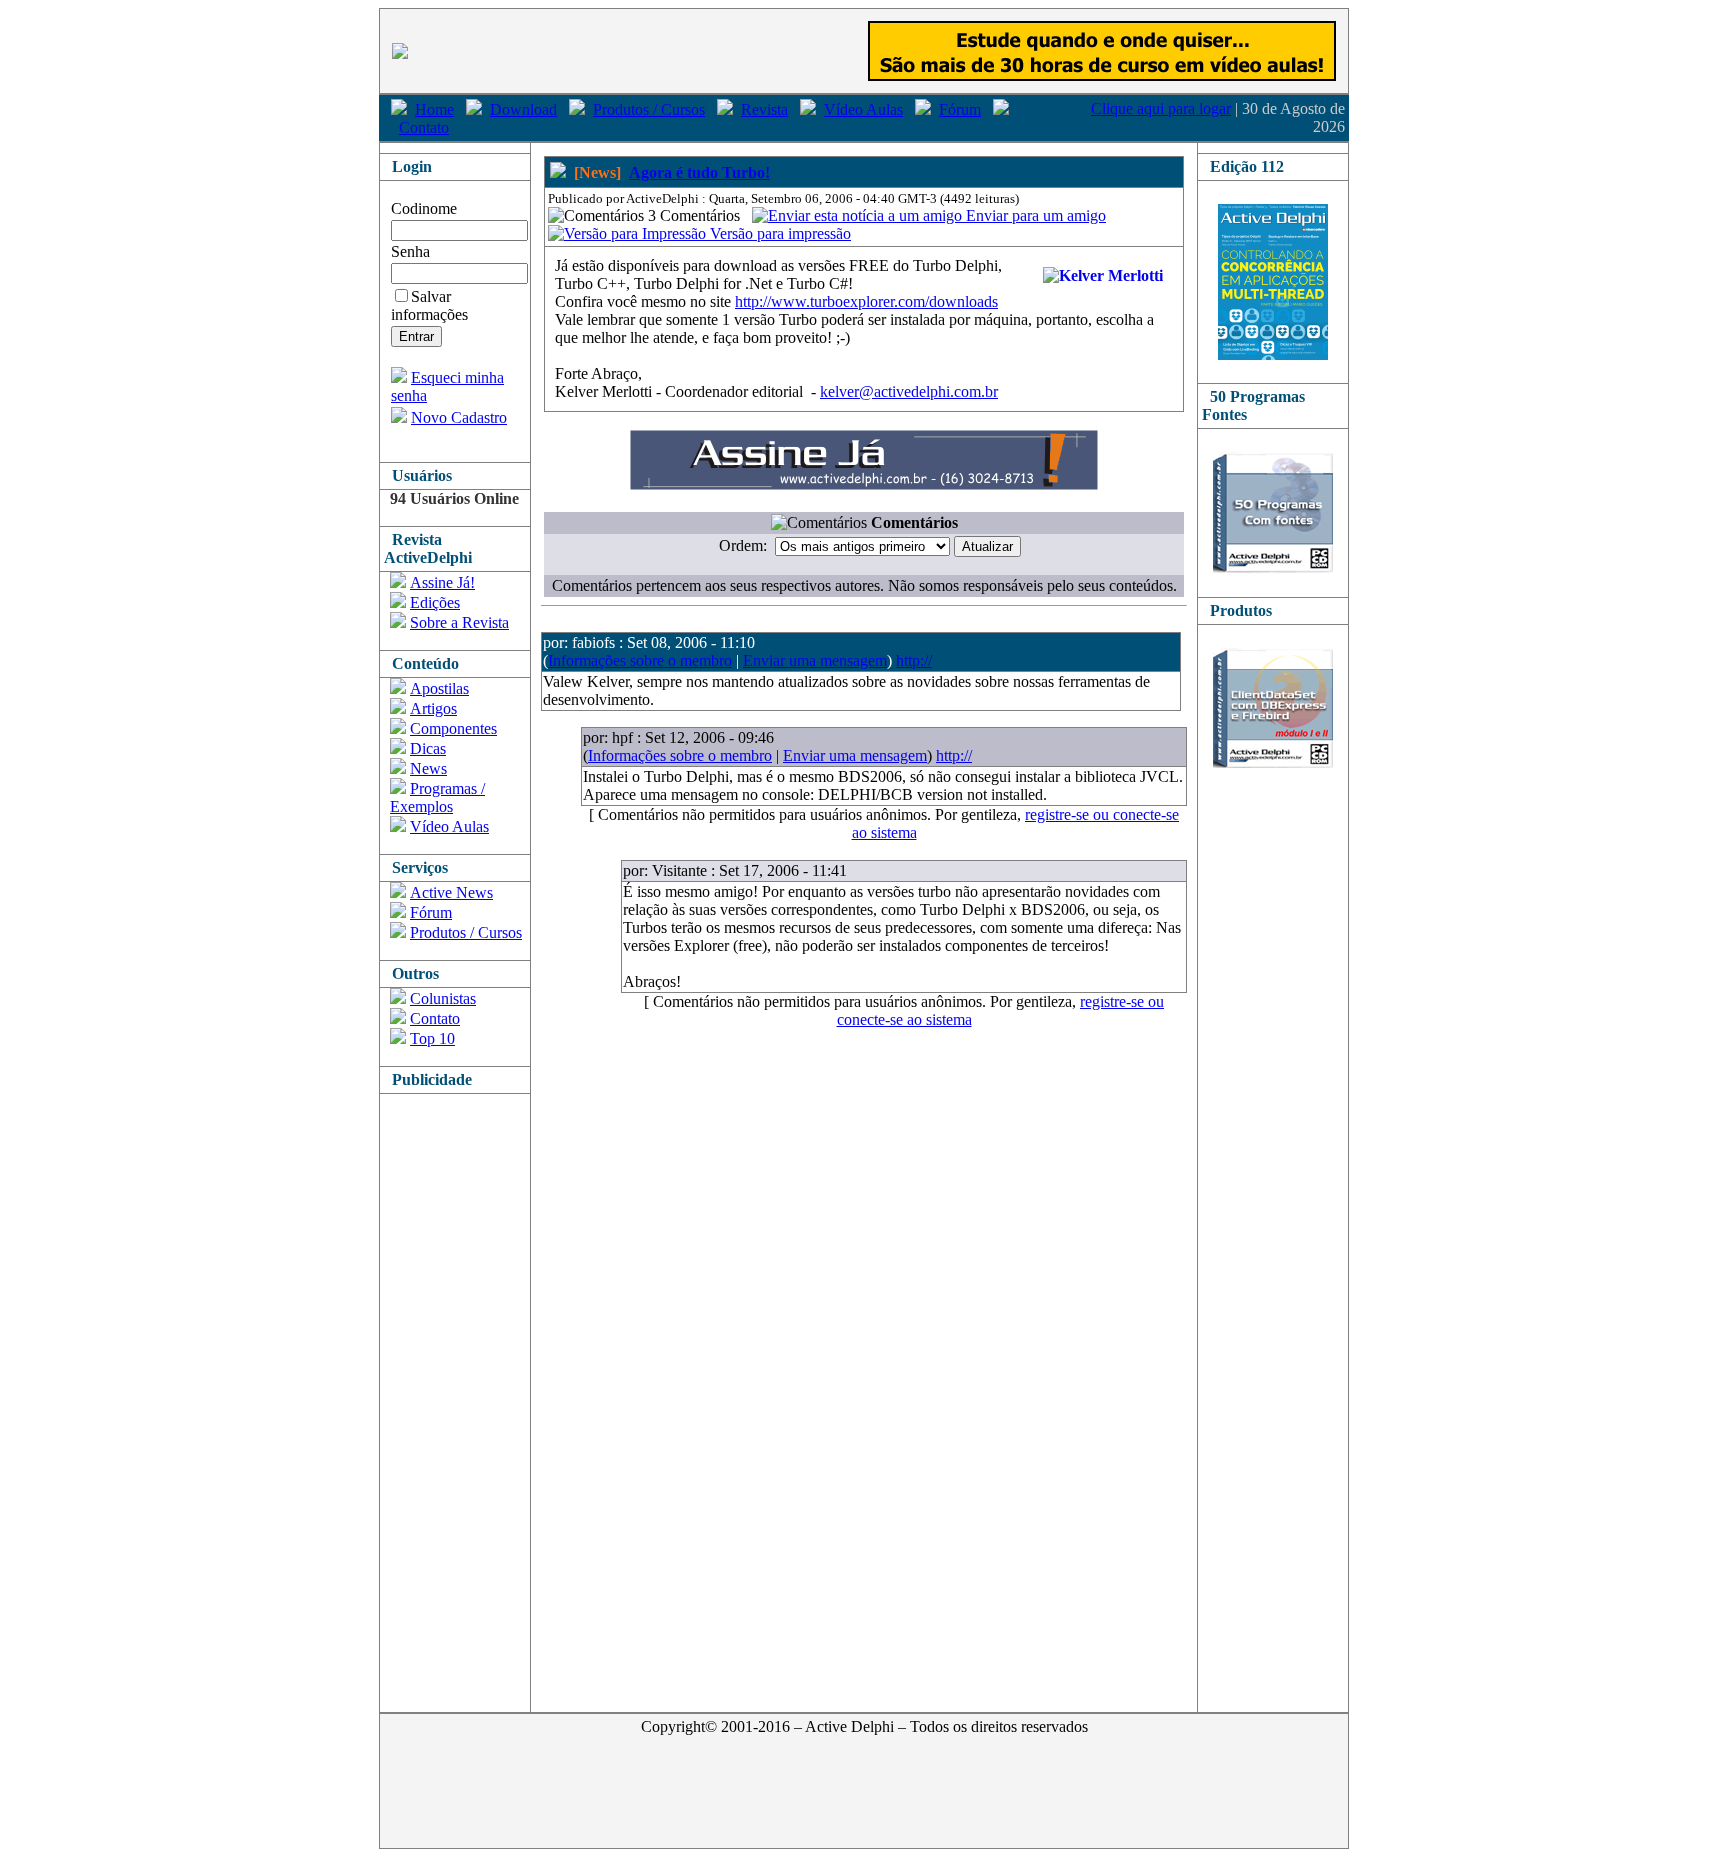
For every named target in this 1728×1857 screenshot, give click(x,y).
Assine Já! (442, 582)
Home (434, 109)
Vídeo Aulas (863, 109)
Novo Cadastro (459, 417)
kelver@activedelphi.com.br (909, 391)
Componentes (453, 728)
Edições (435, 602)
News (428, 768)
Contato (424, 127)
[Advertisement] (460, 1394)
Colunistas (443, 998)
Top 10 (432, 1038)
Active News (451, 892)
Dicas (428, 748)
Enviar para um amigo (1034, 215)
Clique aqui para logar (1161, 108)
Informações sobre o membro (640, 660)
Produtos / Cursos (649, 109)
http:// (914, 660)
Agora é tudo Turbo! (699, 172)
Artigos (433, 708)
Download (523, 109)
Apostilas (439, 688)
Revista (764, 109)
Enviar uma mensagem (815, 660)
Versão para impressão (778, 233)
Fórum (960, 109)
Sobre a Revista (459, 622)
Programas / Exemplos (437, 797)
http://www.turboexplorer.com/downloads (866, 301)
